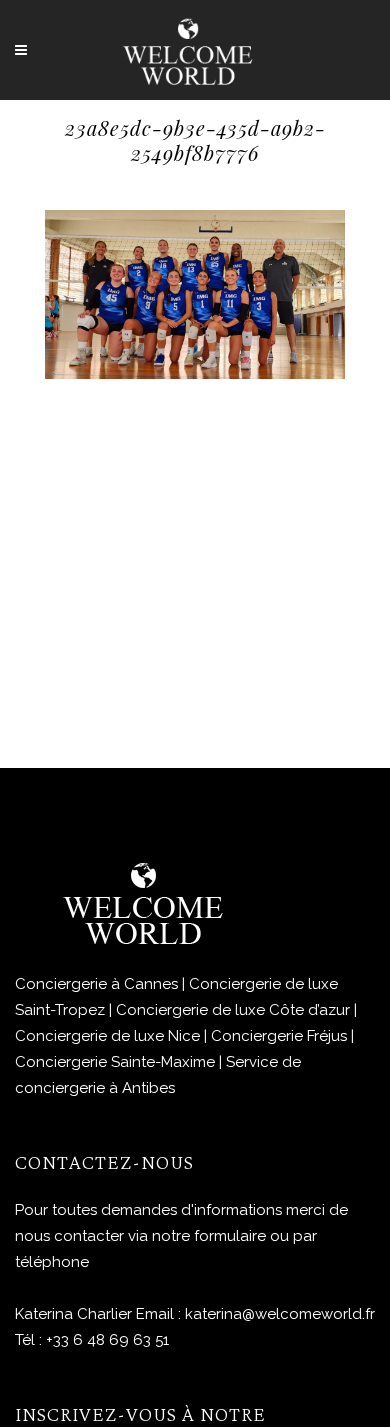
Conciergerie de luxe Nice (107, 1036)
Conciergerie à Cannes (96, 984)
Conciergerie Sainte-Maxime (115, 1062)
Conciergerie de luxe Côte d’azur (233, 1010)
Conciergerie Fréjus (279, 1036)
